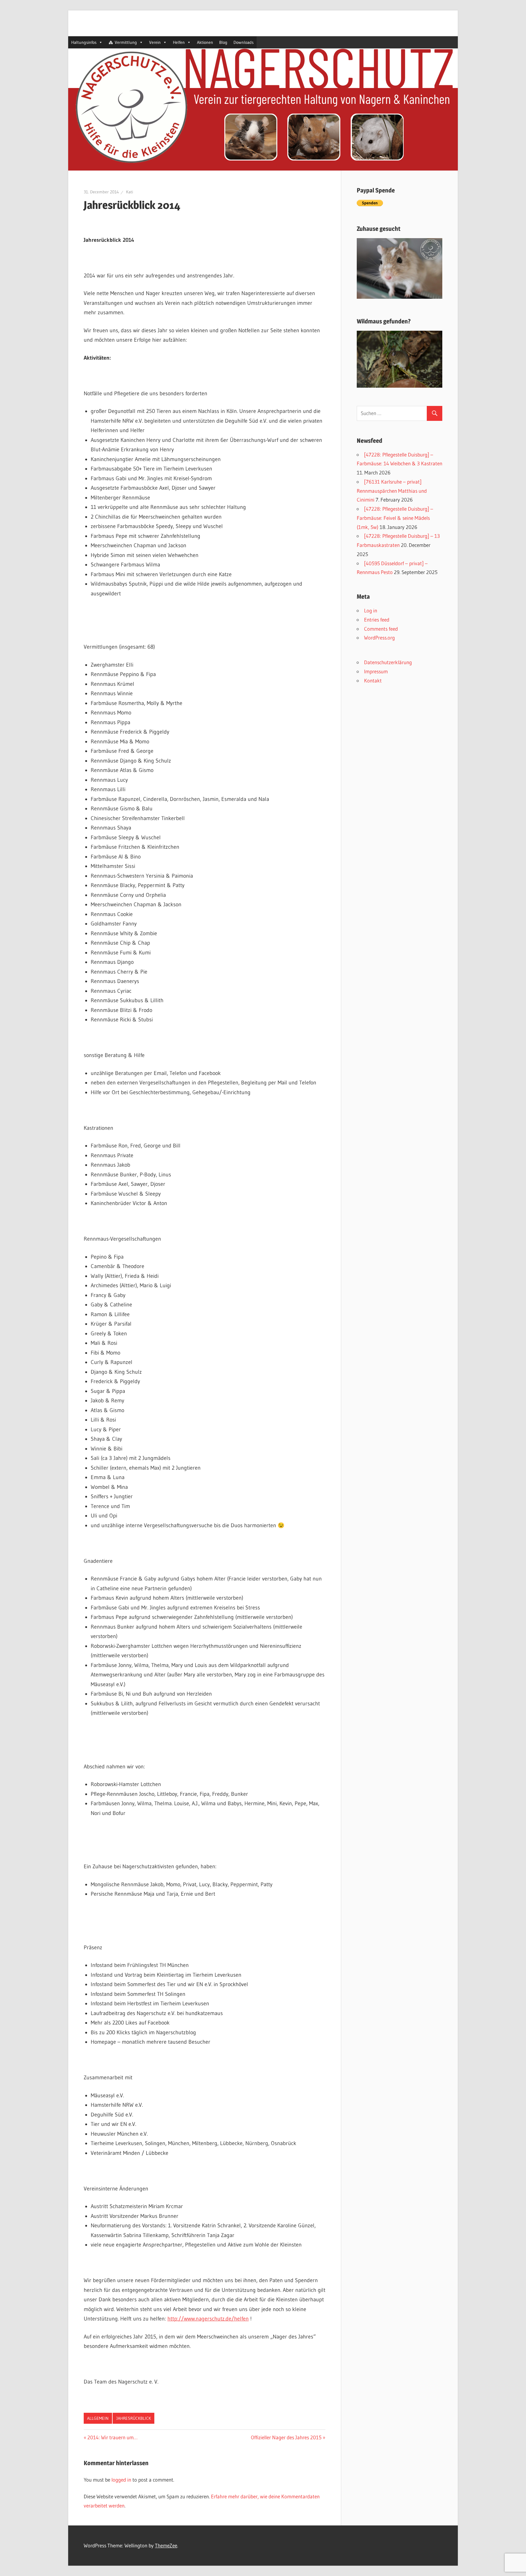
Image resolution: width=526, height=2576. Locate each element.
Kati (130, 192)
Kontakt (373, 680)
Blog (223, 42)
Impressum (376, 671)
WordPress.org (379, 638)
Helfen (179, 42)
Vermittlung (126, 42)
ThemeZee (166, 2545)
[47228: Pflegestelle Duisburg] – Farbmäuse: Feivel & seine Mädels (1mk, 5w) (395, 518)
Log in (371, 610)
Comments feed (381, 629)
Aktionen (205, 42)
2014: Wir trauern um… (112, 2437)
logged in (121, 2480)
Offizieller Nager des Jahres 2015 (286, 2437)
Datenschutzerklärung (388, 662)
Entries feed (377, 620)
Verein (155, 42)
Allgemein (98, 2418)
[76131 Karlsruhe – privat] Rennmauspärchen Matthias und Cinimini (392, 491)
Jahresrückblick (134, 2418)
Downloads (244, 42)
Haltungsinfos (84, 42)
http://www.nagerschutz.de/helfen (208, 2319)
